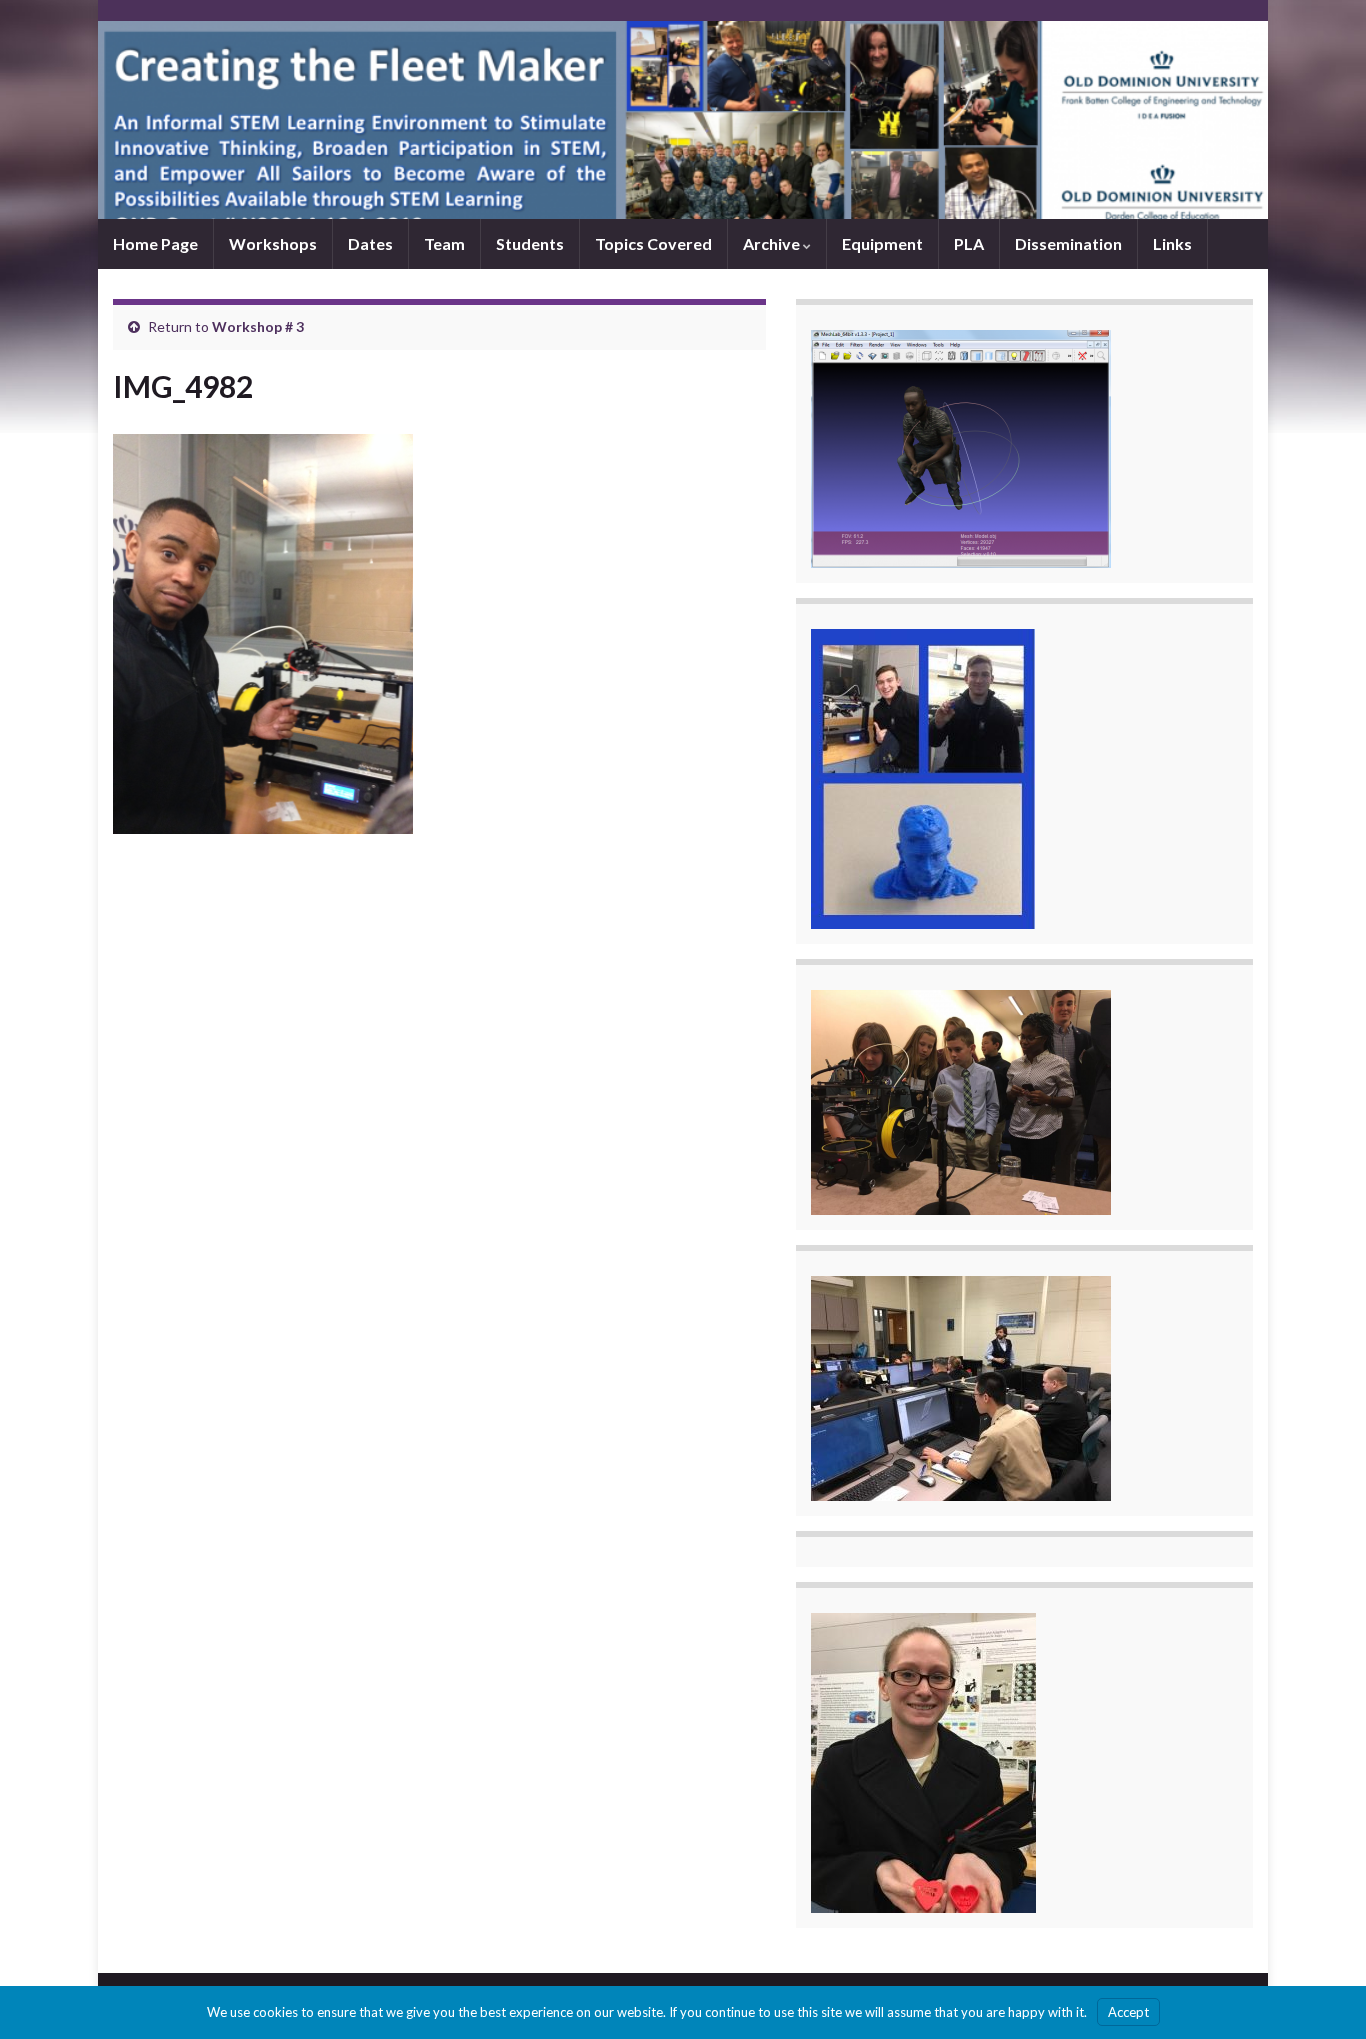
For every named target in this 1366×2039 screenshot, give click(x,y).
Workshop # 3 (258, 326)
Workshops (273, 243)
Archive (773, 243)
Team (444, 243)
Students (530, 243)
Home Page (155, 243)
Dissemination (1068, 243)
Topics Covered (653, 243)
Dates (370, 243)
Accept (1128, 2012)
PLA (969, 243)
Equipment (882, 243)
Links (1172, 243)
